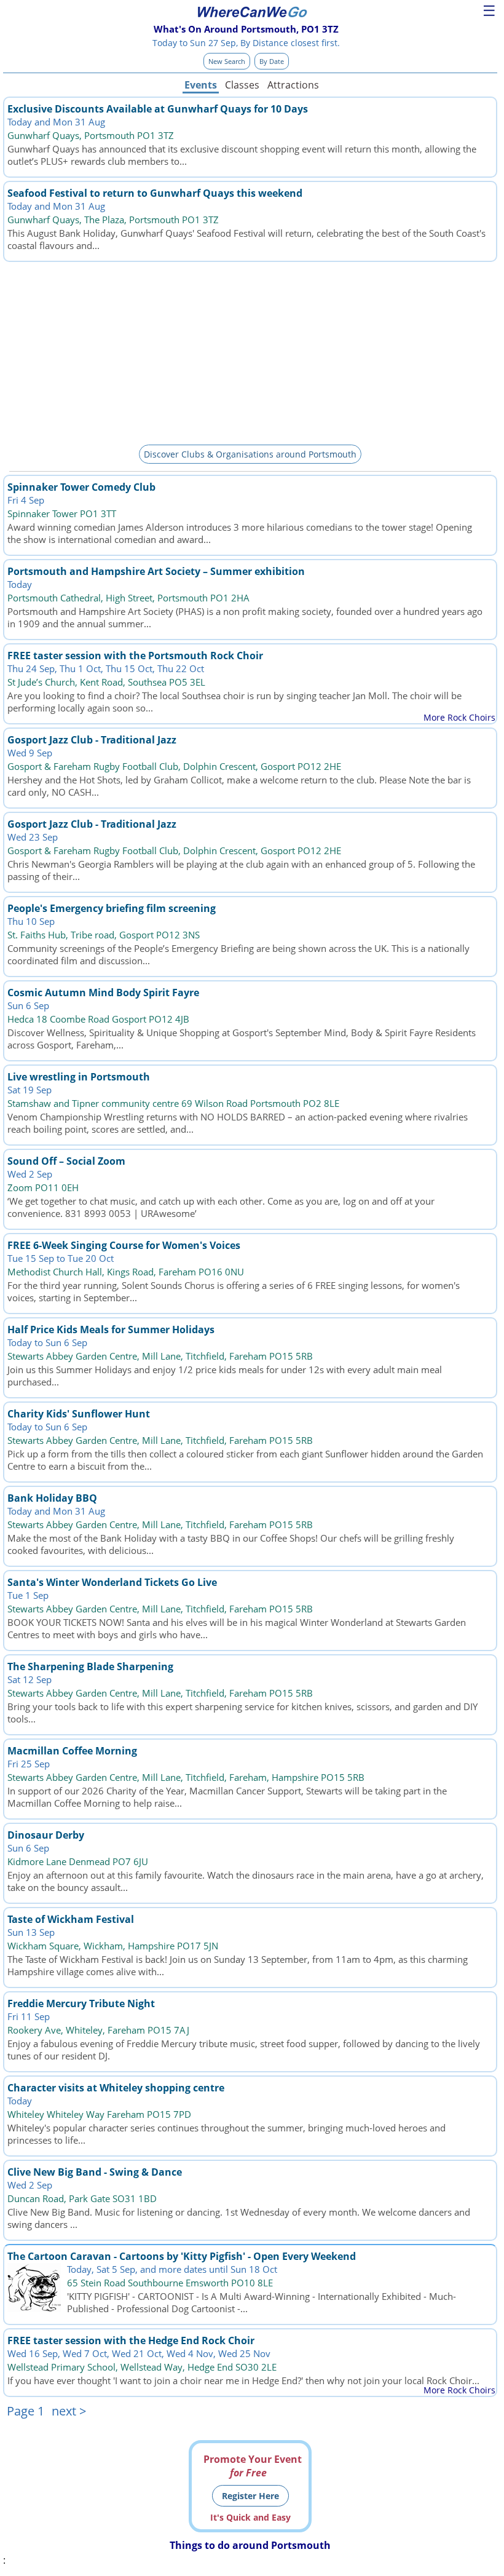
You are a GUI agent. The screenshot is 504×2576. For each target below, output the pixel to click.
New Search (227, 61)
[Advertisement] (250, 351)
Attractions (293, 85)
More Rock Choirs (459, 717)
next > (69, 2411)
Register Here (250, 2496)
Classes (242, 85)
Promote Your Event (253, 2466)
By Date (272, 61)
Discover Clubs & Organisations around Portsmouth (250, 454)
